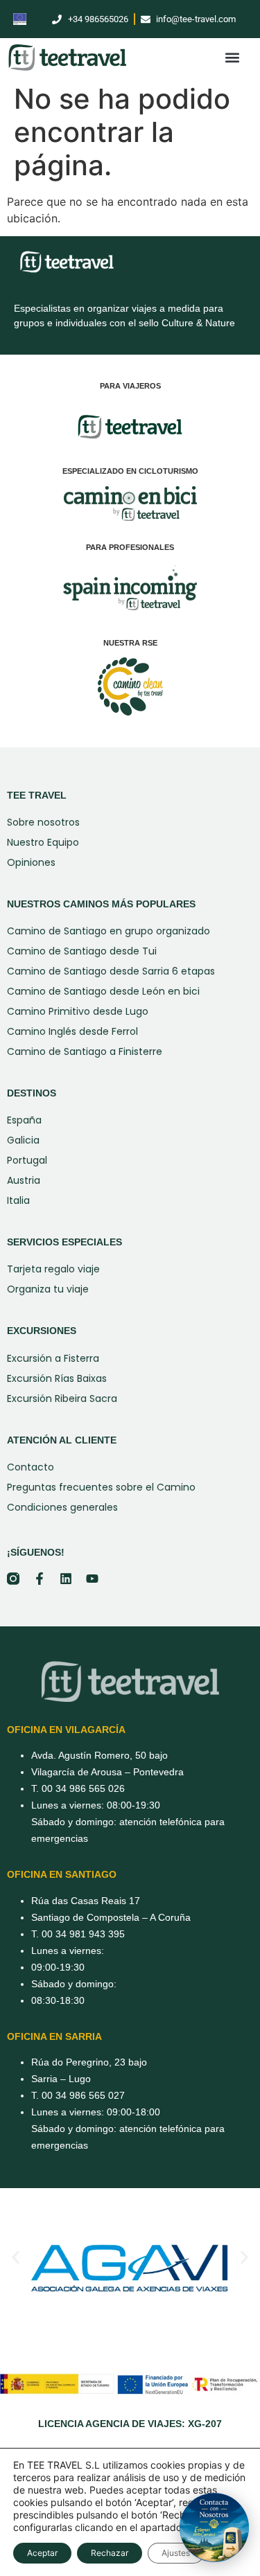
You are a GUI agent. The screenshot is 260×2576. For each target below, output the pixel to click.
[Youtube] (92, 1579)
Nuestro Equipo (43, 842)
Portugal (27, 1160)
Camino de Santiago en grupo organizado (109, 931)
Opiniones (31, 862)
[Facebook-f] (40, 1579)
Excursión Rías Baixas (57, 1378)
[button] (232, 58)
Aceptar (42, 2553)
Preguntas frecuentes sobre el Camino (101, 1487)
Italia (18, 1200)
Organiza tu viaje (48, 1289)
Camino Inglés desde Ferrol (72, 1031)
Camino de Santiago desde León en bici (103, 991)
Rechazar (110, 2553)
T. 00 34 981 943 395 (78, 1934)
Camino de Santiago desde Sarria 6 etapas (111, 971)
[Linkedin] (66, 1579)
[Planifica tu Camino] (214, 2528)
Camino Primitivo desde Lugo (78, 1011)
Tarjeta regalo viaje (53, 1269)
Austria (24, 1180)
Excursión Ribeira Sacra (62, 1398)
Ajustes (176, 2553)
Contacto (31, 1467)
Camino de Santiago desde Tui (82, 951)
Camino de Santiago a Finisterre (85, 1051)
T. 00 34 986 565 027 (78, 2095)
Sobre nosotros (43, 822)
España (24, 1120)
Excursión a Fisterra (53, 1358)
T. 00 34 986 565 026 (78, 1788)
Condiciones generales (62, 1507)
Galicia (23, 1140)
